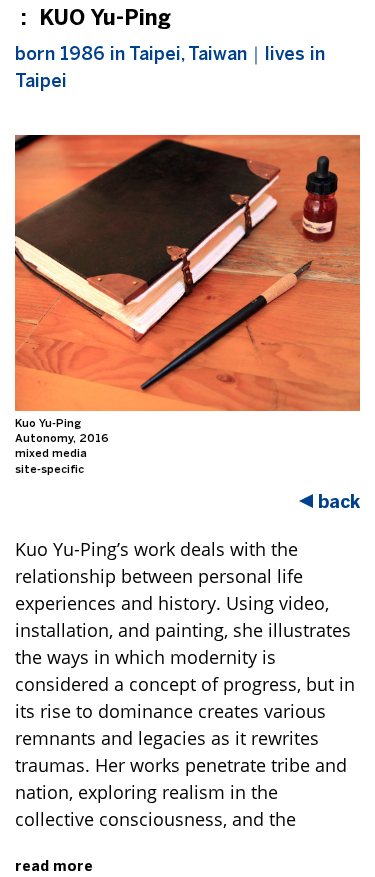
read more (54, 866)
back (339, 502)
